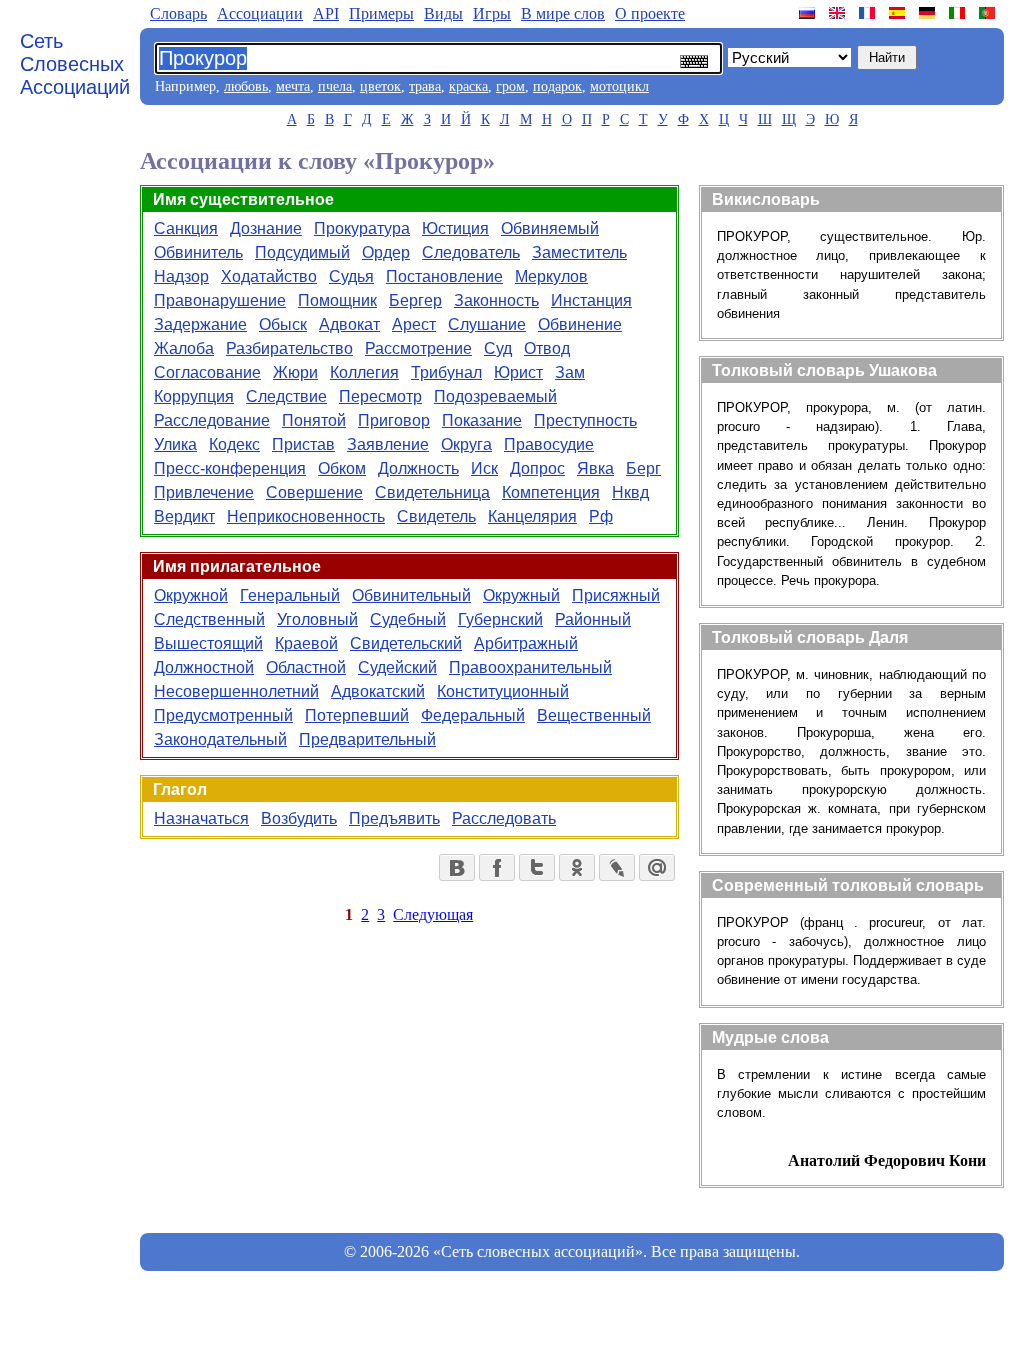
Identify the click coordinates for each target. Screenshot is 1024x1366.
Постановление (444, 276)
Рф (601, 516)
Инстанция (591, 300)
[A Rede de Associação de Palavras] (989, 13)
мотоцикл (619, 86)
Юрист (518, 372)
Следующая (433, 914)
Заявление (388, 444)
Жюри (295, 372)
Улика (175, 444)
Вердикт (184, 516)
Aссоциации (260, 13)
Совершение (314, 492)
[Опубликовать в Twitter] (537, 867)
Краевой (306, 643)
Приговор (394, 420)
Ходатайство (269, 276)
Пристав (303, 444)
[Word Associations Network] (839, 13)
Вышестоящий (208, 643)
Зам (570, 372)
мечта (293, 86)
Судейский (397, 667)
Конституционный (503, 691)
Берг (643, 468)
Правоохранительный (530, 667)
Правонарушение (220, 300)
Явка (595, 468)
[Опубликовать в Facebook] (497, 867)
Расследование (212, 420)
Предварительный (367, 739)
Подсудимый (302, 252)
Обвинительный (411, 595)
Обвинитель (198, 252)
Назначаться (201, 818)
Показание (482, 420)
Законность (496, 300)
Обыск (283, 324)
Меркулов (551, 276)
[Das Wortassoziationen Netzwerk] (929, 13)
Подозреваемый (495, 396)
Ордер (386, 252)
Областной (306, 667)
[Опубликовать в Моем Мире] (657, 867)
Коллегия (364, 372)
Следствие (286, 396)
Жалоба (184, 348)
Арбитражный (526, 643)
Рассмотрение (418, 348)
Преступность (585, 420)
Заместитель (579, 252)
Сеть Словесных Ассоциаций (75, 64)
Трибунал (446, 372)
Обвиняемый (550, 228)
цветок (380, 86)
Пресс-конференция (230, 468)
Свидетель (436, 516)
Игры (492, 13)
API (326, 13)
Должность (418, 468)
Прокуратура (362, 228)
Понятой (314, 420)
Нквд (630, 492)
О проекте (650, 13)
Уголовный (317, 619)
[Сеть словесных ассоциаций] (809, 13)
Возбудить (299, 818)
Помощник (337, 300)
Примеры (381, 13)
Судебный (408, 619)
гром (510, 86)
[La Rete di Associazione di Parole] (959, 13)
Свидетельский (406, 643)
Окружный (521, 595)
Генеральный (290, 595)
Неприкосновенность (306, 516)
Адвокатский (378, 691)
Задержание (200, 324)
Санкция (186, 228)
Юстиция (455, 228)
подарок (557, 86)
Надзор (181, 276)
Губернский (500, 619)
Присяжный (616, 595)
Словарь (178, 13)
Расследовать (504, 818)
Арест (414, 324)
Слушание (487, 324)
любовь (246, 86)
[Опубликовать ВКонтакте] (457, 867)
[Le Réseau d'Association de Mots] (869, 13)
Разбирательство (289, 348)
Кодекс (234, 444)
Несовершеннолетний (236, 691)
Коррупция (194, 396)
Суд (498, 348)
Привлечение (204, 492)
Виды (443, 13)
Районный (593, 619)
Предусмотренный (223, 715)
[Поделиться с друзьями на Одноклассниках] (577, 867)
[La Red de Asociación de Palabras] (899, 13)
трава (425, 86)
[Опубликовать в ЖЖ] (617, 867)
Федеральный (473, 715)
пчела (335, 86)
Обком (342, 468)
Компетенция (551, 492)
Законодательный (220, 739)
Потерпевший (357, 715)
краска (468, 86)
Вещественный (594, 715)
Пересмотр (380, 396)
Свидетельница (432, 492)
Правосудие (549, 444)
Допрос (537, 468)
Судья (351, 276)
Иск (484, 468)
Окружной (191, 595)
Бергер (415, 300)
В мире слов (563, 13)
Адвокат (349, 324)
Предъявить (394, 818)
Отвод (547, 348)
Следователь (471, 252)
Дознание (266, 228)
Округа (466, 444)
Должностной (204, 667)
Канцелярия (532, 516)
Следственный (209, 619)
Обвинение (580, 324)
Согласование (207, 372)
